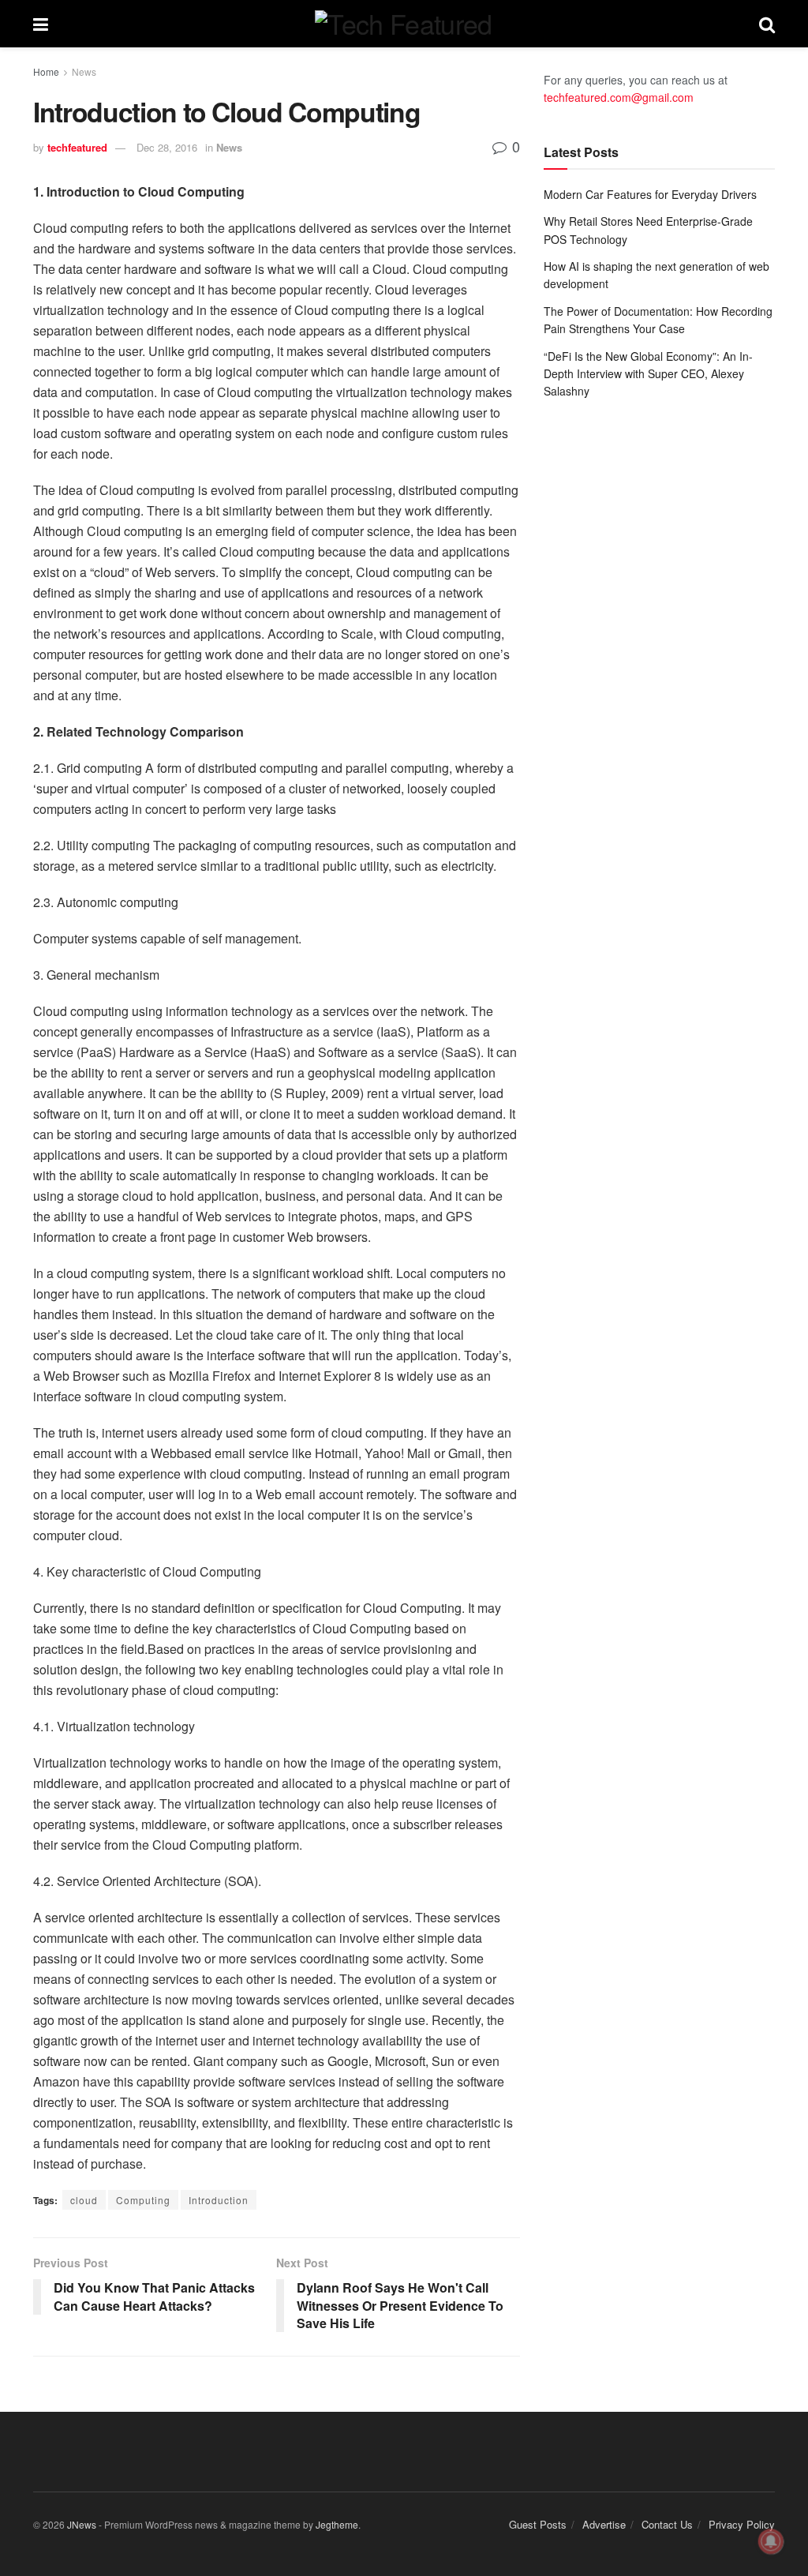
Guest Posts (538, 2524)
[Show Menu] (41, 24)
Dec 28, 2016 (167, 147)
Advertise (604, 2524)
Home (46, 71)
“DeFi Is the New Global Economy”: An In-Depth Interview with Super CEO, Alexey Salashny (648, 374)
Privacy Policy (742, 2524)
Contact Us (667, 2524)
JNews (82, 2524)
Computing (143, 2200)
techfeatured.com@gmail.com (619, 97)
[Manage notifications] (771, 2541)
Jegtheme (337, 2524)
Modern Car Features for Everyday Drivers (650, 194)
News (84, 71)
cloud (84, 2200)
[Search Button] (767, 24)
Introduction (219, 2200)
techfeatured (77, 147)
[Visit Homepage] (403, 24)
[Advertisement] (659, 531)
